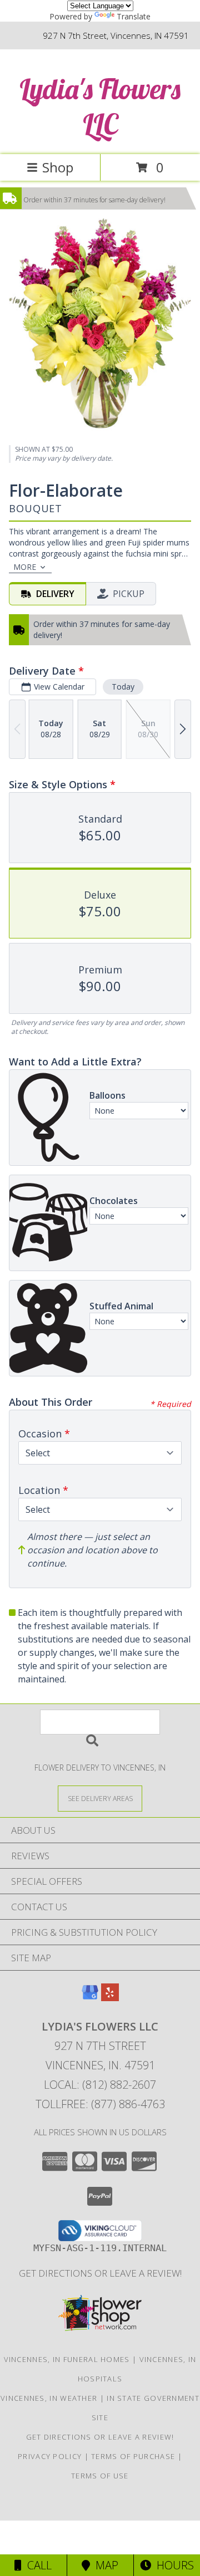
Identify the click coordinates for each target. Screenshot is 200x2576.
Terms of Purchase (133, 2456)
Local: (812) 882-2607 (100, 2085)
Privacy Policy (50, 2456)
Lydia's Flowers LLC (100, 106)
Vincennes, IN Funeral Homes (67, 2359)
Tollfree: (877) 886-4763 (100, 2104)
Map (104, 2565)
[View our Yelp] (110, 1998)
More (25, 567)
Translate (134, 16)
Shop (58, 167)
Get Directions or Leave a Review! (100, 2273)
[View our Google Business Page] (90, 1998)
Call (37, 2565)
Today (123, 687)
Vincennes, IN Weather (49, 2398)
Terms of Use (100, 2476)
